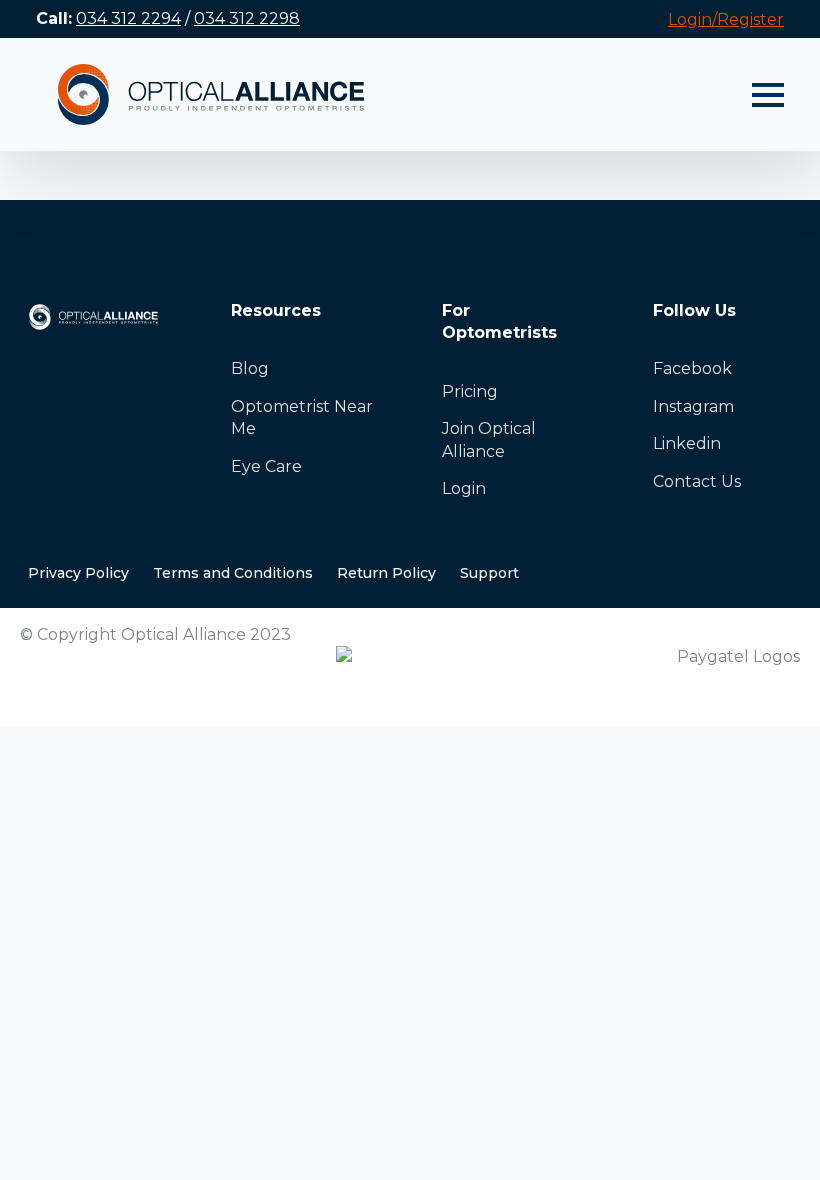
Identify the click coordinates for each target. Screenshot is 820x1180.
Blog (250, 368)
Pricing (470, 391)
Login (464, 488)
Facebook (692, 368)
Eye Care (266, 466)
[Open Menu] (768, 95)
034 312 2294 (128, 18)
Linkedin (687, 443)
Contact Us (697, 481)
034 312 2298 (247, 18)
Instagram (693, 406)
